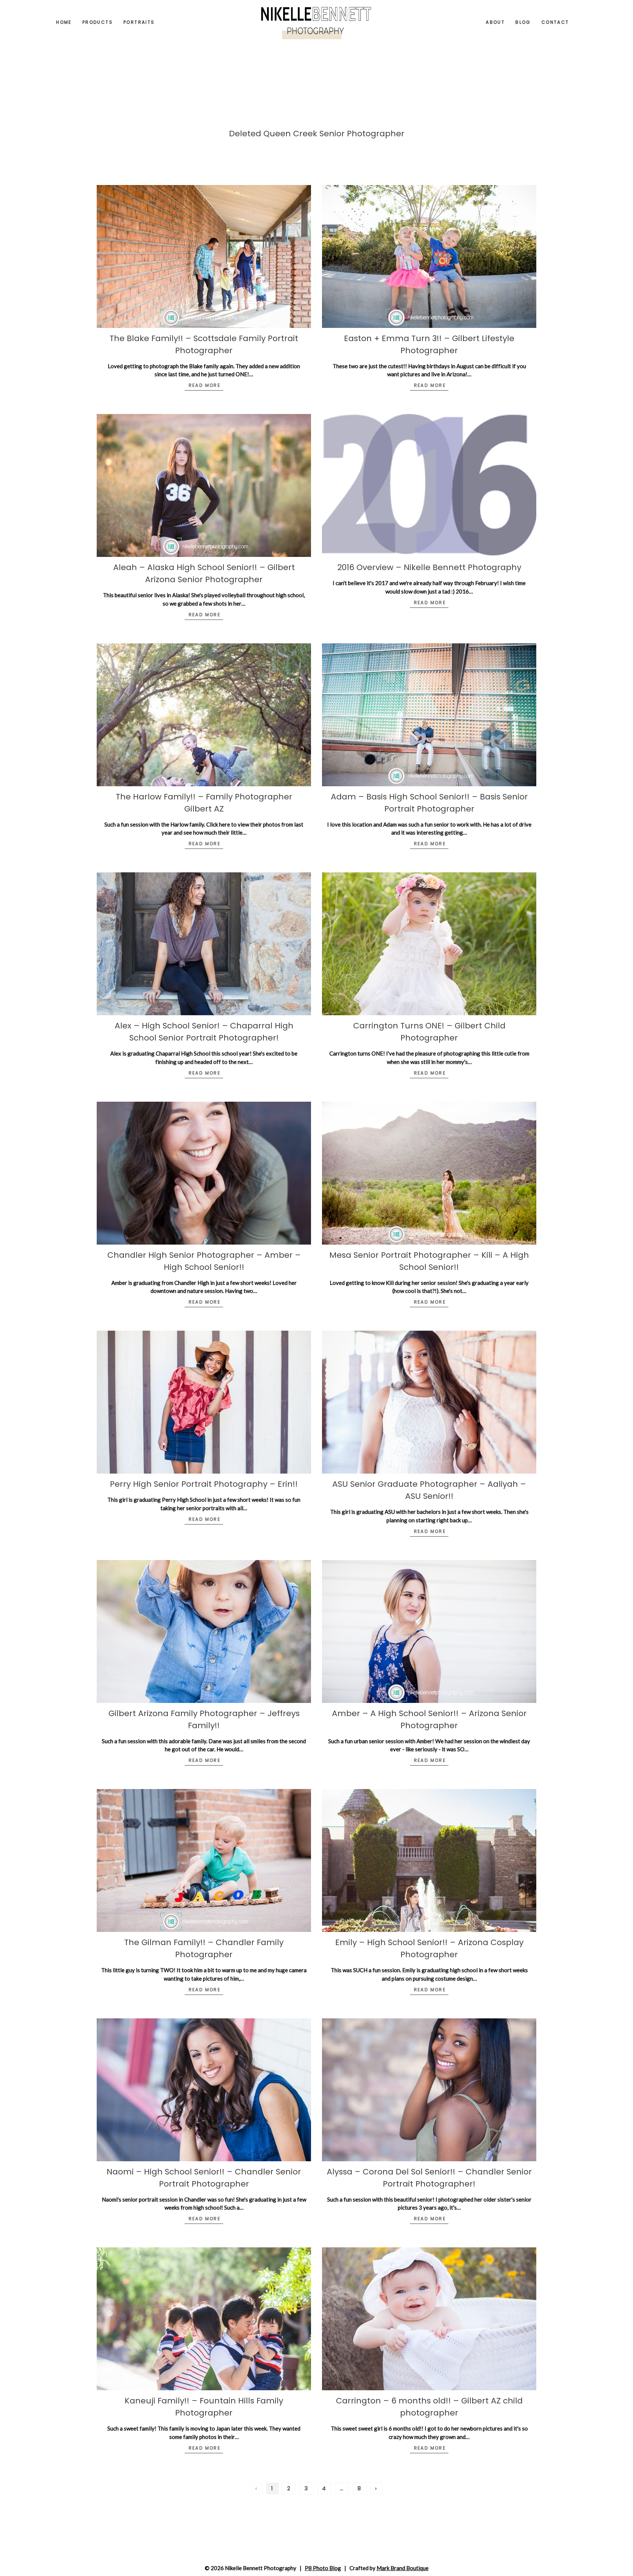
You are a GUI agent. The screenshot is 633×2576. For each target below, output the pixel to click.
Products (98, 22)
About (495, 22)
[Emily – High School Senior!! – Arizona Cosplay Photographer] (429, 1860)
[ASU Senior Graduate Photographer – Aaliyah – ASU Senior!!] (429, 1402)
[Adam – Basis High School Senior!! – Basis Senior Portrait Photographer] (429, 715)
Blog (523, 22)
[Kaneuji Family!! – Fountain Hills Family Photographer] (204, 2319)
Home (64, 22)
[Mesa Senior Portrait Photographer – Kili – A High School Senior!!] (429, 1173)
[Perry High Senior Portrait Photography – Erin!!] (204, 1402)
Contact (555, 22)
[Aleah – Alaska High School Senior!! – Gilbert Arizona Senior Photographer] (204, 485)
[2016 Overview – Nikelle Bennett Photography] (429, 485)
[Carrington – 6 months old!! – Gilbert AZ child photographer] (429, 2319)
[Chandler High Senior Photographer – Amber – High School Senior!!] (204, 1173)
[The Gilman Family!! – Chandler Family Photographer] (204, 1860)
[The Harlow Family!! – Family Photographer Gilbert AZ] (204, 715)
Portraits (139, 22)
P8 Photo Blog (323, 2568)
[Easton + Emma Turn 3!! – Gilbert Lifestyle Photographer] (429, 256)
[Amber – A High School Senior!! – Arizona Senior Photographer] (429, 1631)
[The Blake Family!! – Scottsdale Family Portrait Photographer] (204, 256)
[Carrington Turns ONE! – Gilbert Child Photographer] (429, 944)
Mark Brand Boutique (403, 2568)
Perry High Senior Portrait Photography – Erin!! (204, 1484)
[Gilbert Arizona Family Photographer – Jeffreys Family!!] (204, 1631)
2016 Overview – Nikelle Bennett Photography (429, 567)
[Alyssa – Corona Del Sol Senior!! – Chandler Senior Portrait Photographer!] (429, 2090)
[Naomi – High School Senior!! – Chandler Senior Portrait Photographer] (204, 2090)
